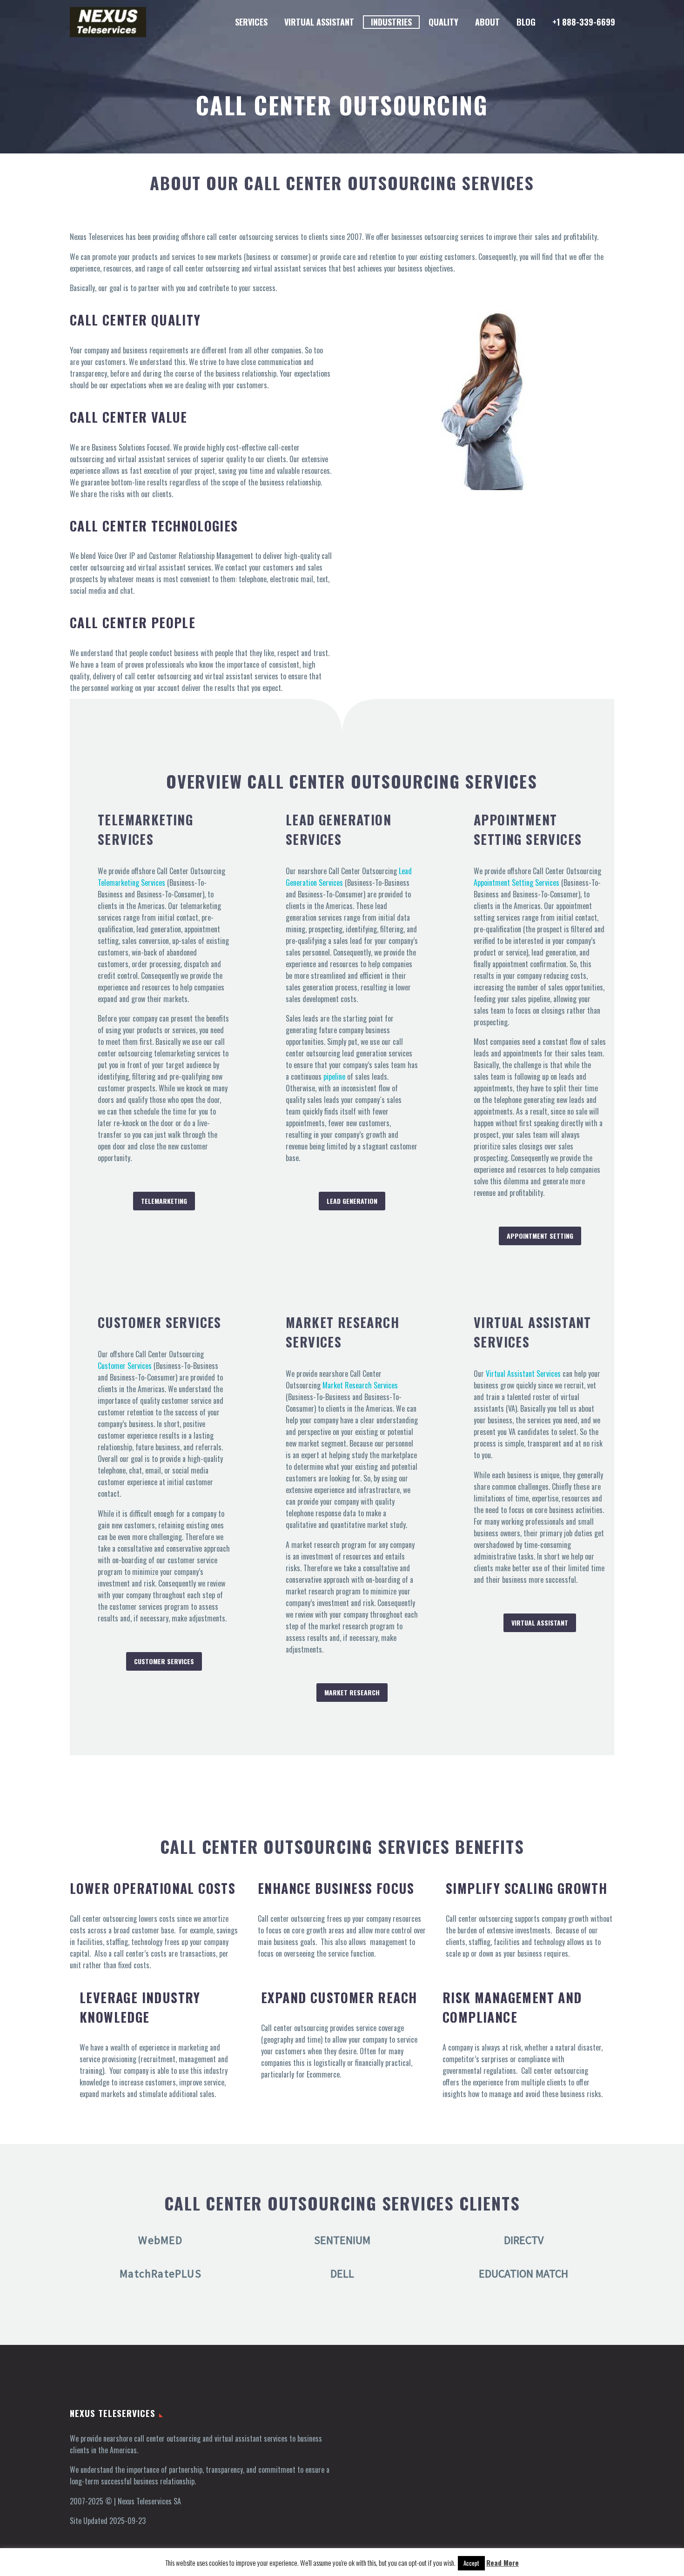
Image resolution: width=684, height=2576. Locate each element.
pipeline (334, 1076)
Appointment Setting (540, 1236)
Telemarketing (164, 1201)
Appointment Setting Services (516, 883)
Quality (443, 22)
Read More (503, 2563)
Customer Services (126, 1366)
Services (251, 22)
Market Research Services (360, 1385)
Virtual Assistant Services (523, 1374)
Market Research (352, 1692)
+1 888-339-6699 (584, 22)
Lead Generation (352, 1201)
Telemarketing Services (131, 883)
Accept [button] (471, 2563)
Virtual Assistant (319, 22)
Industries (391, 22)
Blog (526, 22)
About (487, 22)
